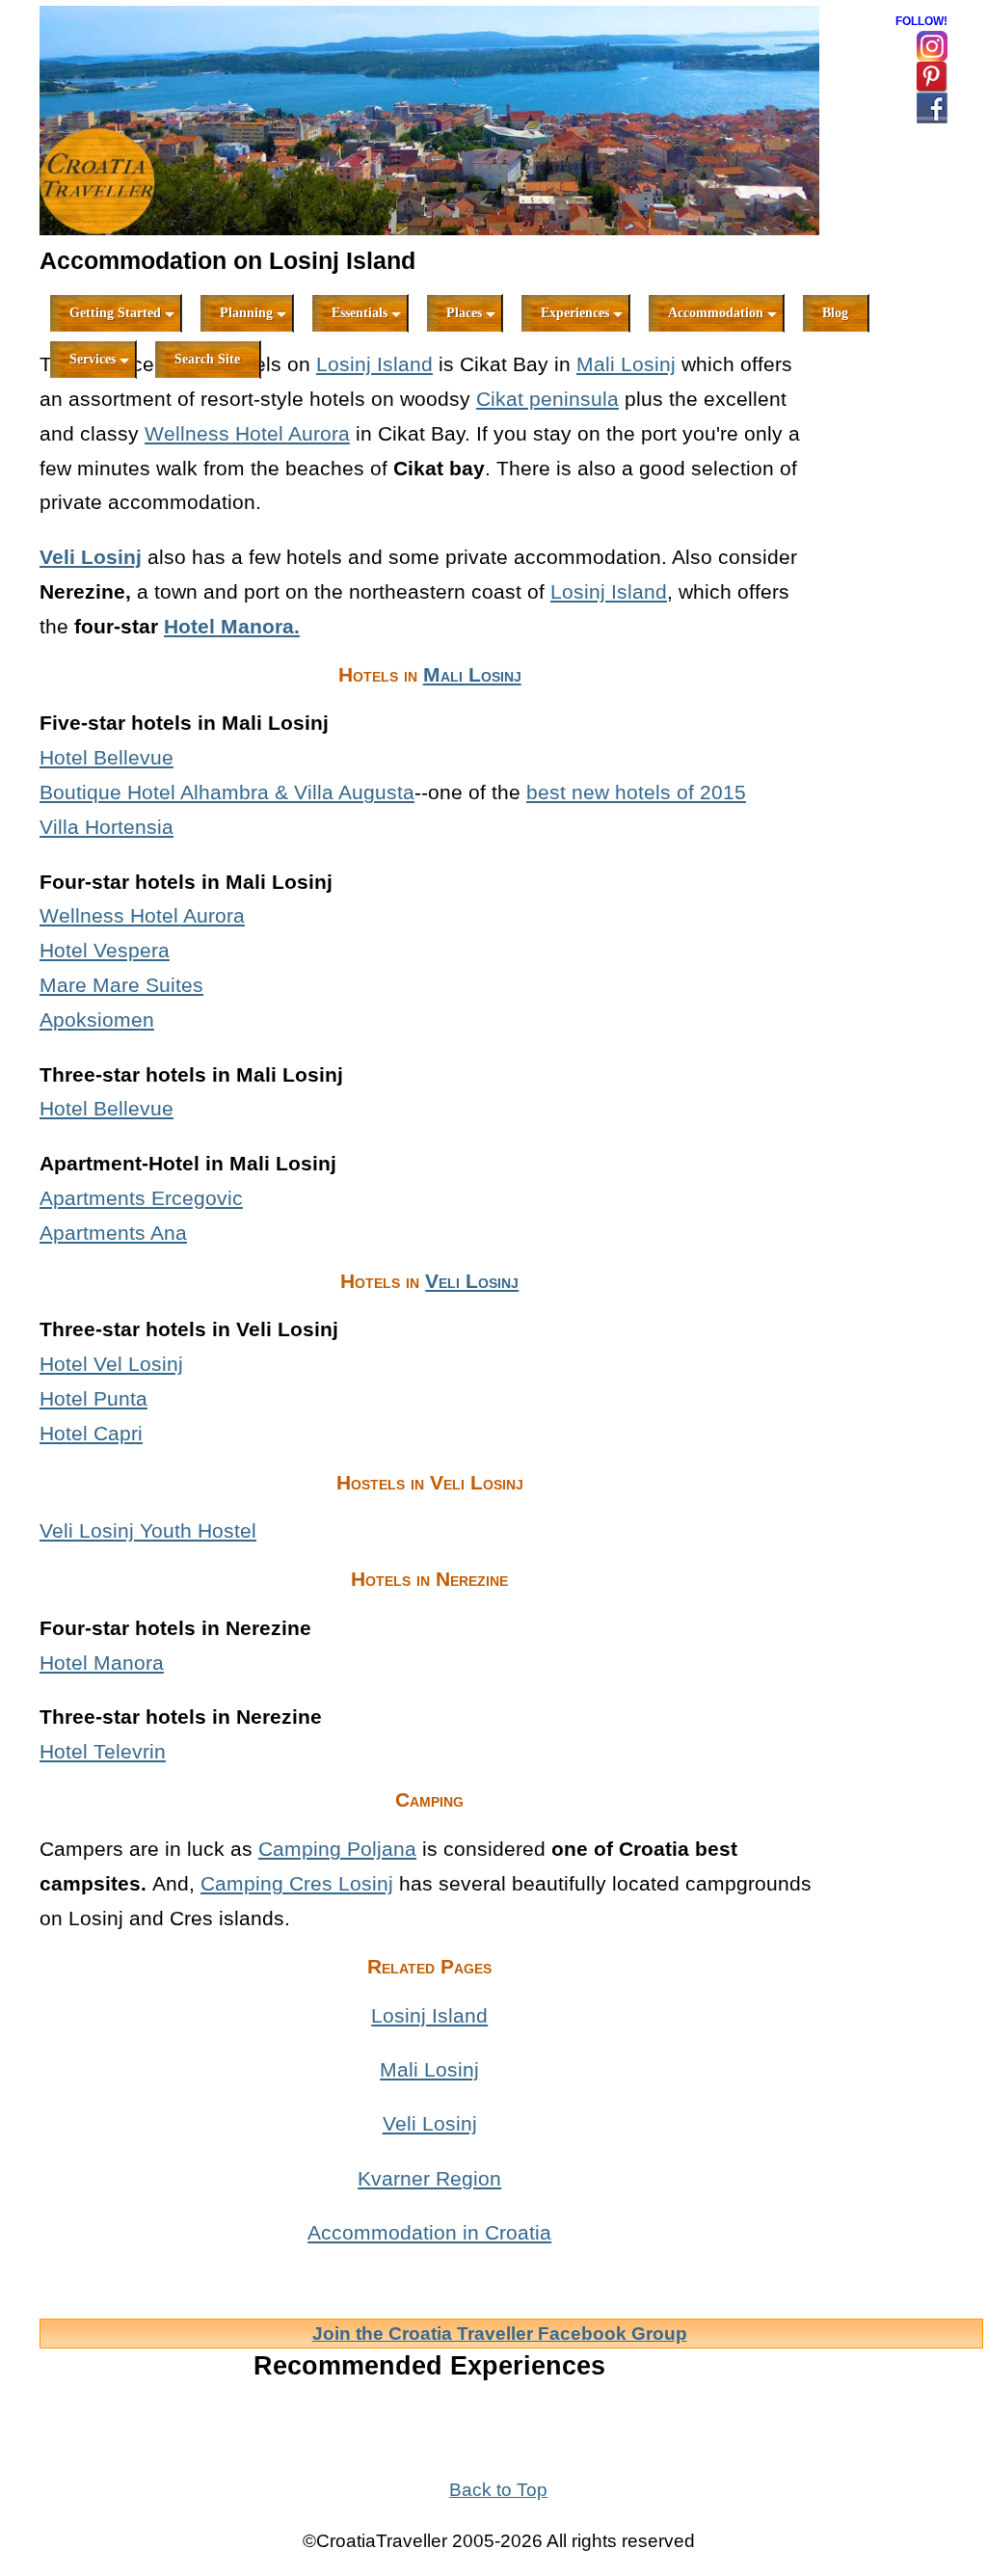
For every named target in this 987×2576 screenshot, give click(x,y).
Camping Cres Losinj (297, 1883)
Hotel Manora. (232, 626)
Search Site (207, 359)
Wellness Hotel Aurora (247, 433)
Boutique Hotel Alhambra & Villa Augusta (227, 792)
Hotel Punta (93, 1398)
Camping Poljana (337, 1849)
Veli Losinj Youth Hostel (148, 1530)
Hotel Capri (91, 1433)
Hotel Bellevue (107, 757)
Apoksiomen (97, 1020)
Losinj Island (374, 364)
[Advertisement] (903, 616)
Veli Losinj (91, 557)
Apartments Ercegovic (141, 1198)
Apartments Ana (113, 1233)
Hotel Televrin (103, 1751)
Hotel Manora (102, 1663)
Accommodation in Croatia (429, 2232)
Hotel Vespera (105, 950)
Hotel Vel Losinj (111, 1364)
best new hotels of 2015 (636, 792)
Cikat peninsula (547, 399)
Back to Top (498, 2490)
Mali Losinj (626, 364)
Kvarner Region (429, 2178)
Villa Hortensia (107, 827)
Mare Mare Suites (121, 985)
